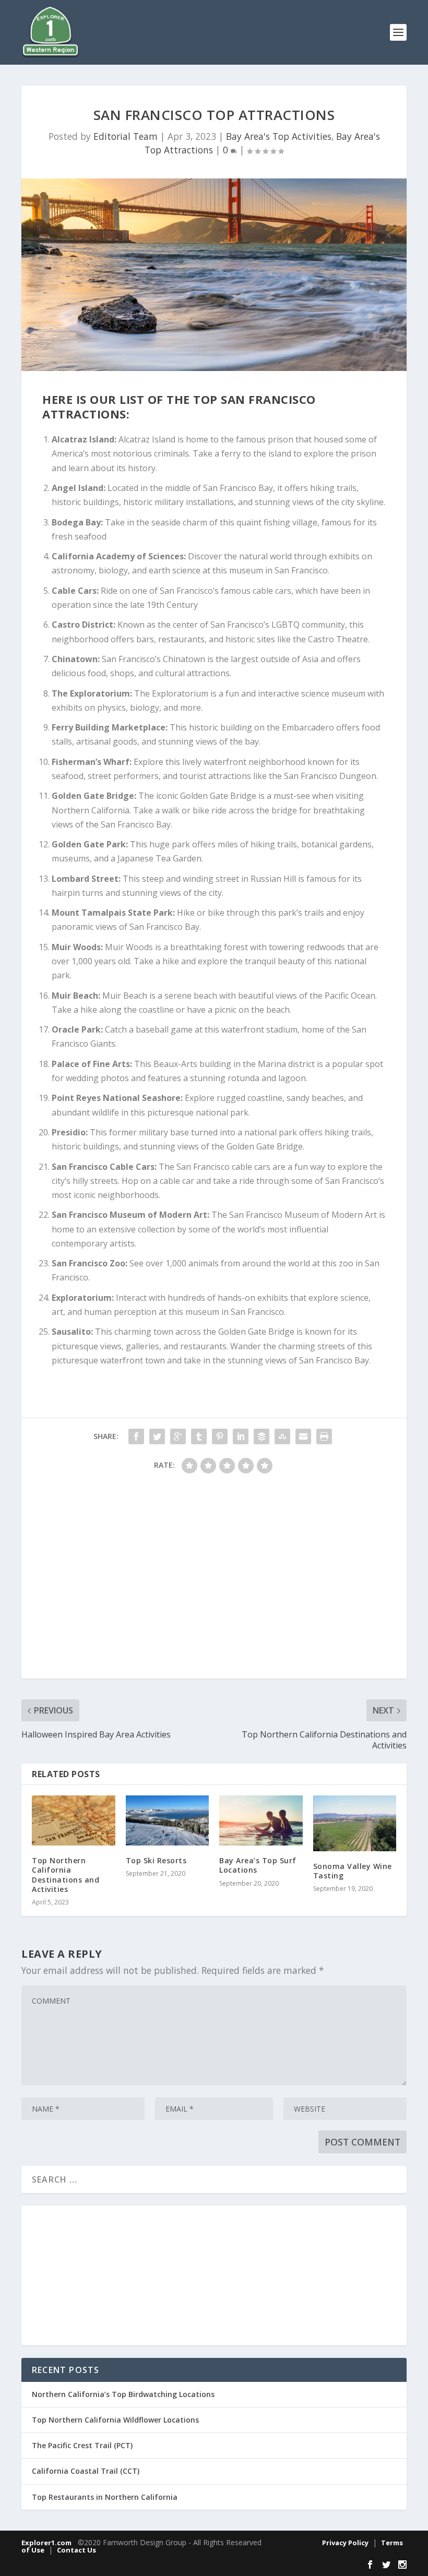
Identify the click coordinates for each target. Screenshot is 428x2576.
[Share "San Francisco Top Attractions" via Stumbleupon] (282, 1436)
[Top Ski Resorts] (168, 1820)
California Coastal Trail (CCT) (86, 2471)
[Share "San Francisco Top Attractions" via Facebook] (136, 1436)
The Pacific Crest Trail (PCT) (82, 2445)
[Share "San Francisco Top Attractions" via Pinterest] (220, 1436)
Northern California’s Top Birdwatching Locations (123, 2394)
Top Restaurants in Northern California (105, 2497)
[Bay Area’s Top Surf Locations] (261, 1820)
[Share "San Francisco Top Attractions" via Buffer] (261, 1436)
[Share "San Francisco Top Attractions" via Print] (324, 1436)
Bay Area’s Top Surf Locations (258, 1865)
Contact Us (76, 2550)
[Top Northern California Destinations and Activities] (74, 1820)
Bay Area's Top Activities (279, 136)
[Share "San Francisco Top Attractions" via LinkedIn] (241, 1436)
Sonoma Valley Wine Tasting (353, 1871)
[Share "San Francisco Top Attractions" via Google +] (178, 1436)
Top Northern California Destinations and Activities (66, 1875)
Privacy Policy (345, 2543)
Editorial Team (126, 136)
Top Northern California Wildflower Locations (115, 2420)
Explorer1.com (46, 2543)
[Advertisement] (214, 1581)
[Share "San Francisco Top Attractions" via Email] (303, 1436)
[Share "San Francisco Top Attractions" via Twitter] (157, 1436)
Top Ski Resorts (156, 1860)
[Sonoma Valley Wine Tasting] (355, 1823)
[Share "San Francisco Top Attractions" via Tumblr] (199, 1436)
